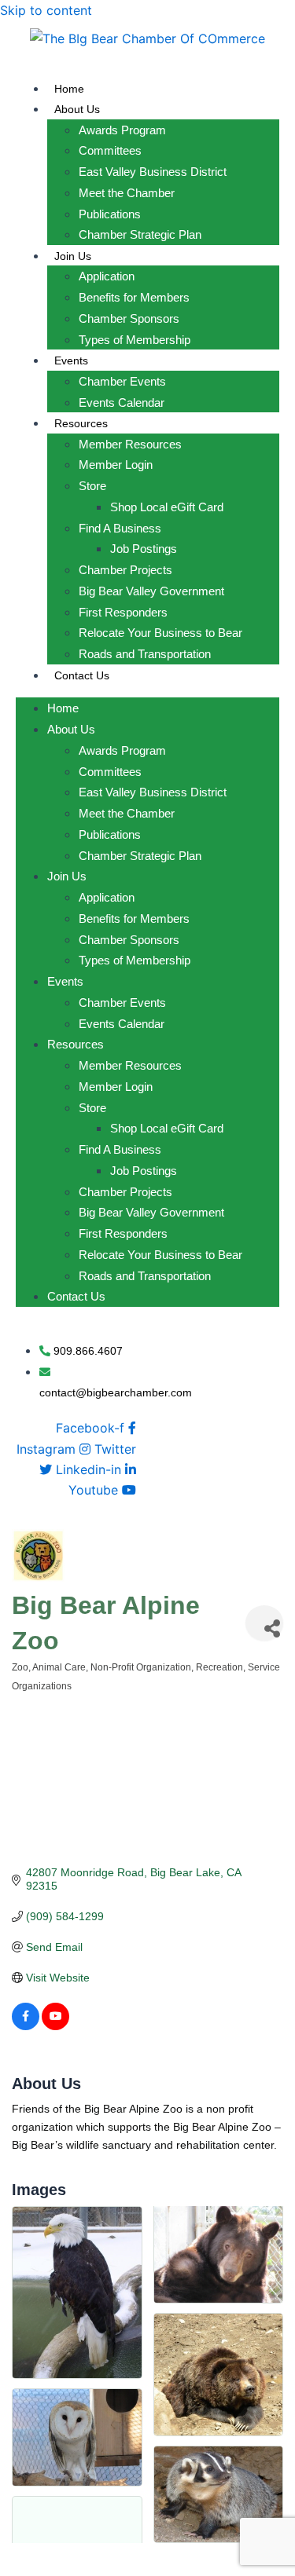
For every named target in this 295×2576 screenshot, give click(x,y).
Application (107, 276)
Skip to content (46, 10)
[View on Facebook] (26, 2026)
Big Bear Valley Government (151, 591)
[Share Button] (264, 1623)
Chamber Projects (125, 570)
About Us (77, 109)
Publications (110, 214)
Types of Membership (135, 340)
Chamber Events (122, 381)
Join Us (73, 256)
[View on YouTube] (55, 2026)
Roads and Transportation (145, 654)
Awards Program (122, 130)
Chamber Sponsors (129, 318)
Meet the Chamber (127, 193)
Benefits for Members (134, 297)
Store (92, 486)
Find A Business (120, 528)
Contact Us (82, 675)
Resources (81, 423)
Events (71, 360)
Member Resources (130, 444)
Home (69, 89)
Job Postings (144, 549)
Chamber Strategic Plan (140, 234)
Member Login (116, 465)
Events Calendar (122, 402)
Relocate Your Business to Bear (160, 633)
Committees (110, 150)
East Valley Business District (153, 172)
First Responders (123, 612)
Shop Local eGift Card (167, 507)
